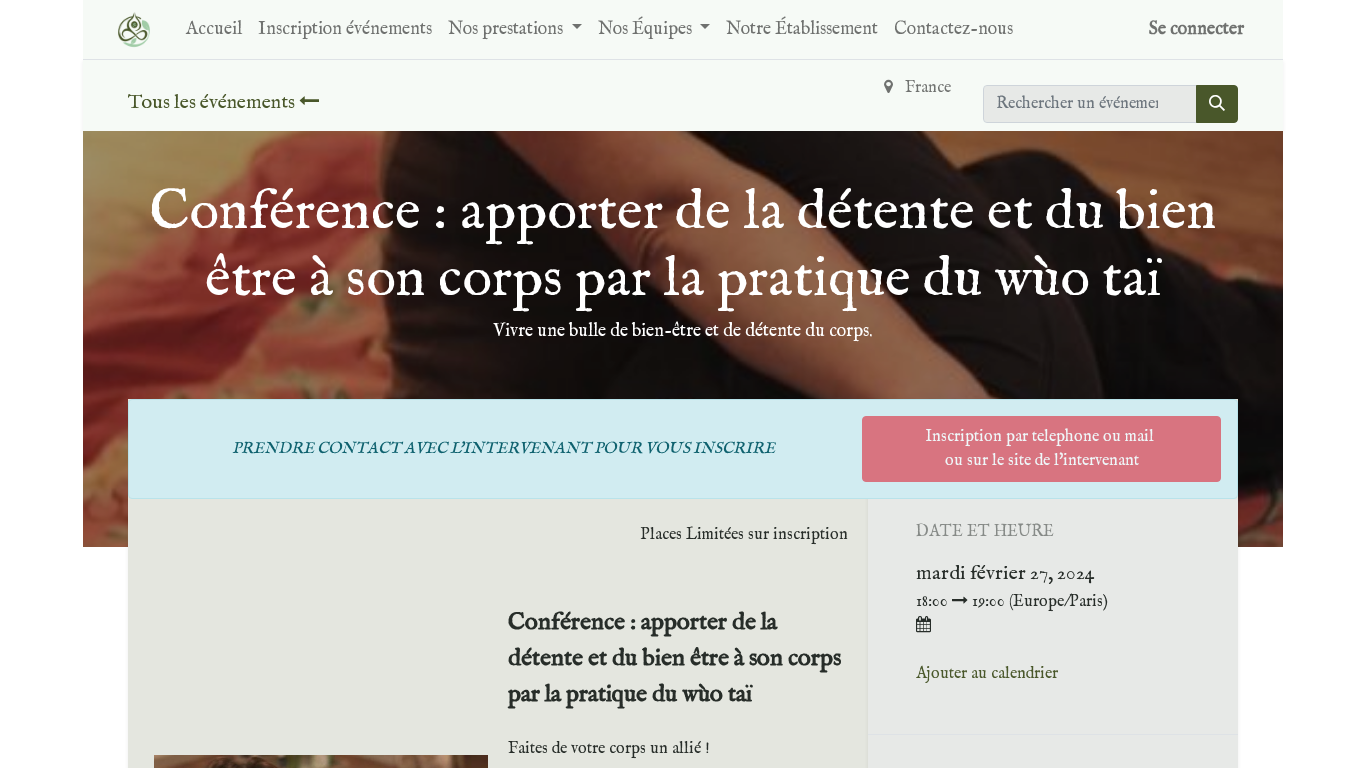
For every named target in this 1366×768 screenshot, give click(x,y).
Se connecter (1196, 29)
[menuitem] (214, 29)
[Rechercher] (1217, 104)
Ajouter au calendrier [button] (987, 674)
